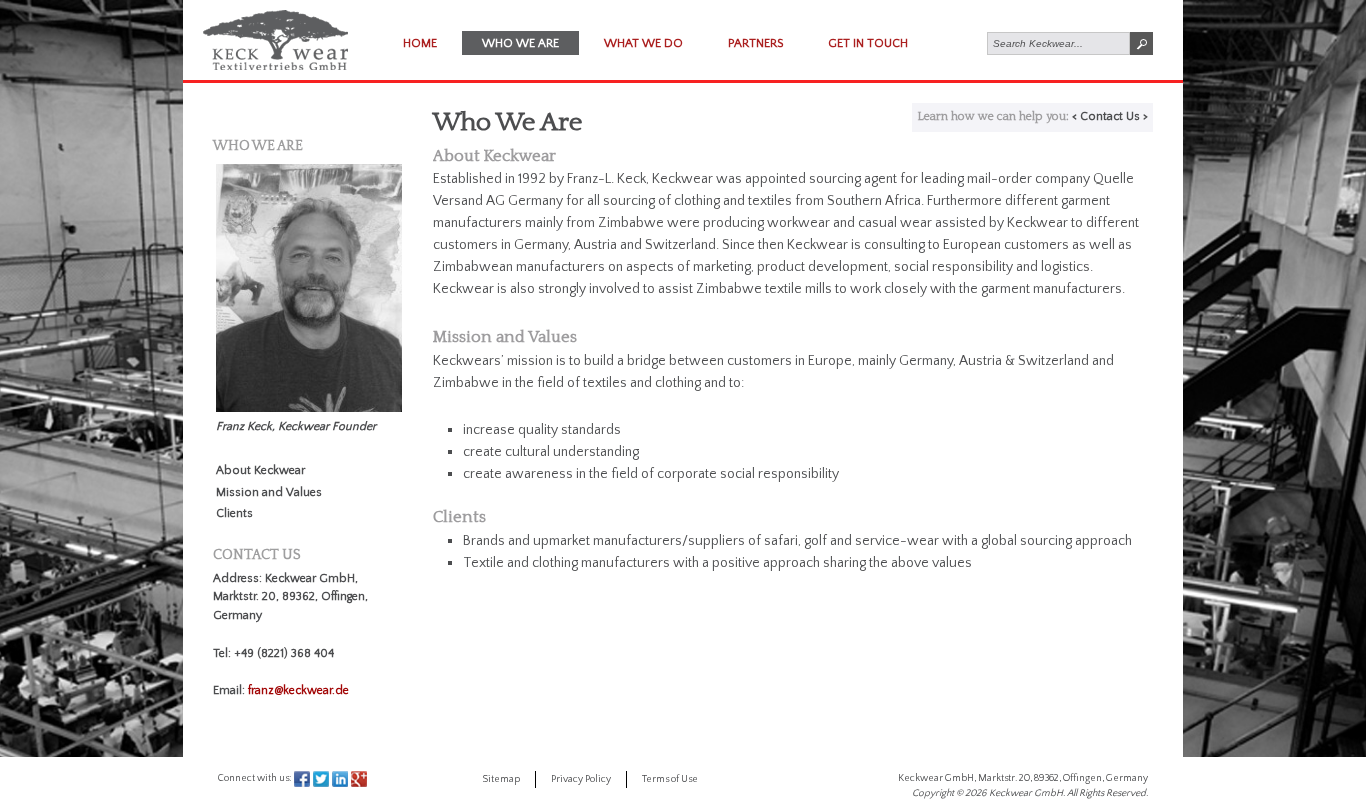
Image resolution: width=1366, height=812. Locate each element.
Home (420, 43)
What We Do (643, 43)
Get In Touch (868, 43)
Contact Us (1110, 116)
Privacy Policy (581, 779)
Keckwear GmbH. (1027, 793)
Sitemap (501, 779)
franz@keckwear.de (298, 690)
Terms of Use (670, 779)
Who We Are (520, 43)
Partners (755, 43)
